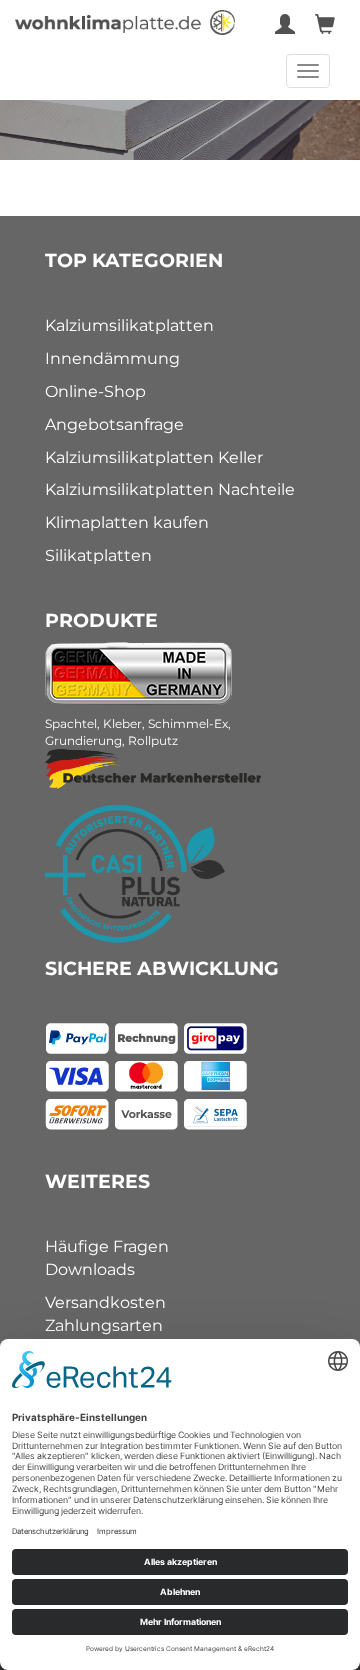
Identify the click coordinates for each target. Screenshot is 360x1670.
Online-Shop (95, 391)
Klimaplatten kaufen (127, 522)
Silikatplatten (98, 555)
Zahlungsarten (104, 1325)
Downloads (90, 1269)
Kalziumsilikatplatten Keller (154, 457)
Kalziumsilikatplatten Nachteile (170, 489)
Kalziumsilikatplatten (129, 325)
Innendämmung (112, 358)
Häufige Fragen (107, 1246)
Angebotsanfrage (114, 424)
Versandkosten (105, 1302)
